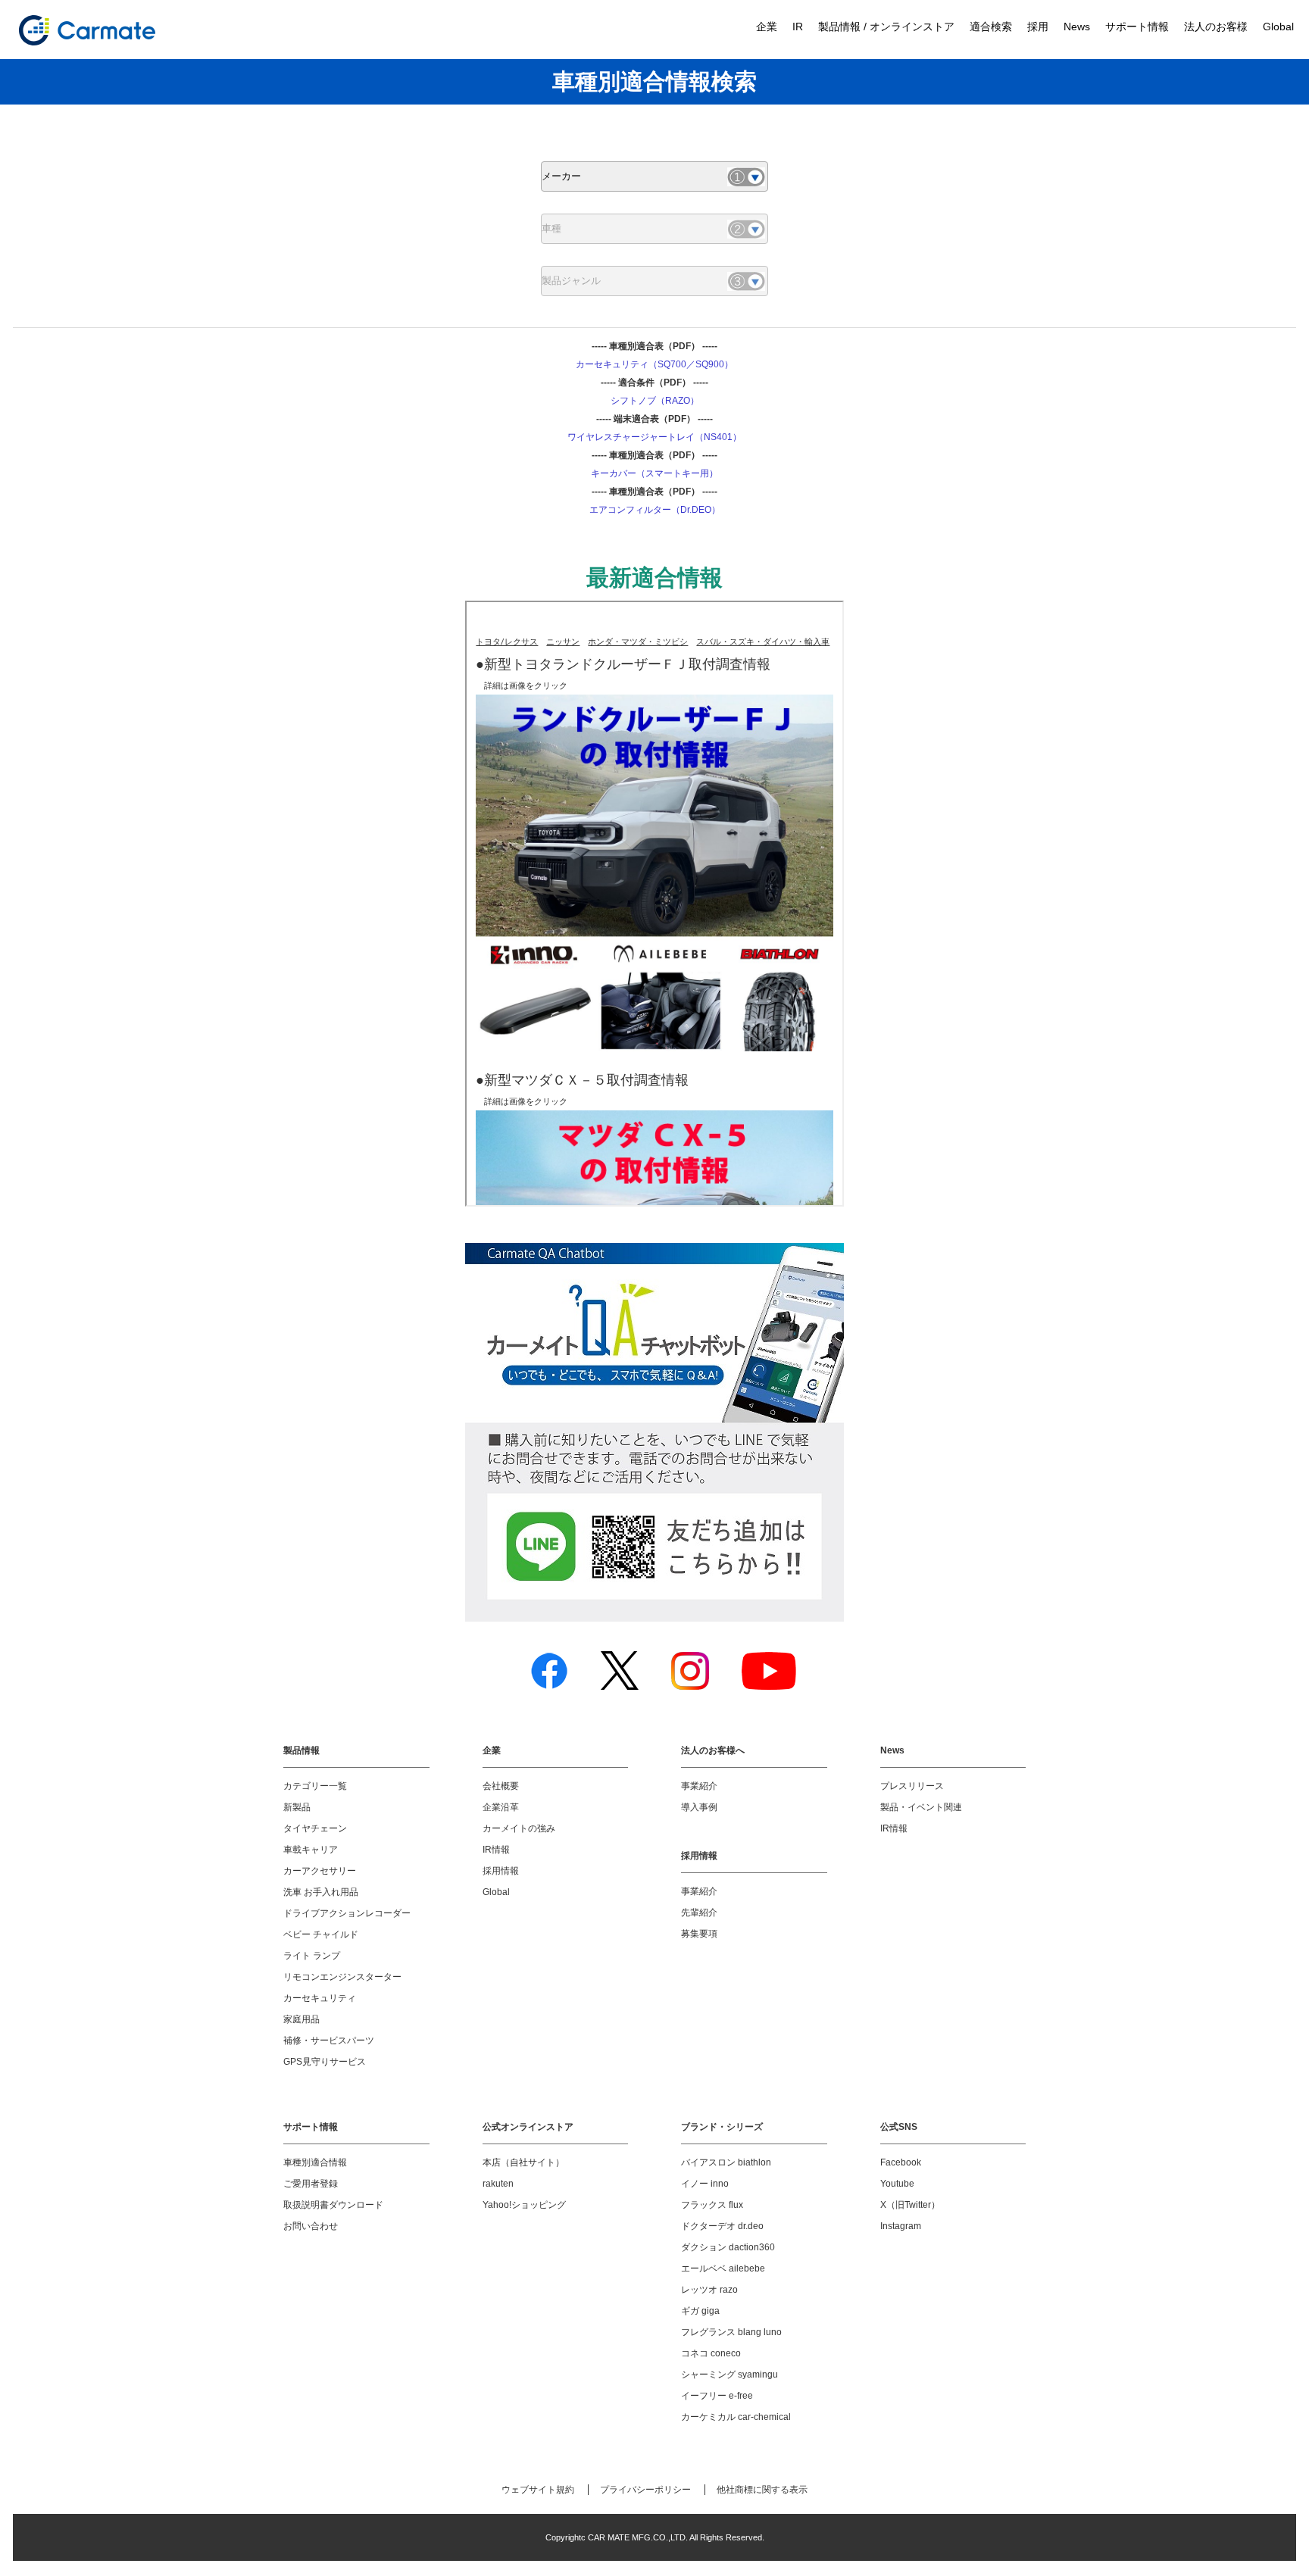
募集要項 (699, 1934)
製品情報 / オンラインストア (886, 27)
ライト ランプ (312, 1956)
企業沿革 (501, 1807)
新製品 (297, 1807)
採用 (1038, 27)
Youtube (897, 2184)
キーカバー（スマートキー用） (654, 473)
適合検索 (991, 27)
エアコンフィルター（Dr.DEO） (655, 510)
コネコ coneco (711, 2353)
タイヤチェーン (315, 1828)
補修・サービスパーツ (329, 2041)
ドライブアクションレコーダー (347, 1913)
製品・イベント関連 (921, 1807)
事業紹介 (699, 1786)
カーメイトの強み (519, 1828)
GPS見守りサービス (325, 2062)
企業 (767, 27)
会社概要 (501, 1786)
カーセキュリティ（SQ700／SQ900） (654, 364)
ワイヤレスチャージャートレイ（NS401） (654, 437)
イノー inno (705, 2184)
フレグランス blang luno (731, 2332)
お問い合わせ (311, 2226)
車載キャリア (311, 1850)
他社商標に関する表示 (762, 2490)
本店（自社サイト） (523, 2162)
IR (798, 27)
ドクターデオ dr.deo (722, 2226)
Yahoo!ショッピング (524, 2205)
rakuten (498, 2184)
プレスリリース (912, 1786)
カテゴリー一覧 (315, 1786)
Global (1278, 27)
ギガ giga (700, 2311)
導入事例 (699, 1807)
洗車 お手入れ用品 (321, 1892)
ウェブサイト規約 (538, 2490)
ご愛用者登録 (311, 2184)
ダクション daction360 (728, 2247)
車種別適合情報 (315, 2162)
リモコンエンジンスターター (342, 1977)
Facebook (901, 2162)
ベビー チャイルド (321, 1934)
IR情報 (496, 1850)
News (1077, 27)
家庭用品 (301, 2019)
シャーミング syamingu (729, 2375)
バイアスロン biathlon (726, 2162)
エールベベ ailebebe (723, 2268)
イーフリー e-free (717, 2396)
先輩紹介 (699, 1912)
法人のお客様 (1216, 27)
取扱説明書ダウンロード (333, 2205)
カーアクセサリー (320, 1871)
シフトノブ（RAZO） (655, 401)
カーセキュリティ (320, 1998)
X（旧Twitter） (910, 2205)
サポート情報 (1137, 27)
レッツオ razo (709, 2290)
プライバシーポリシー (645, 2490)
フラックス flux (712, 2205)
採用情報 (501, 1871)
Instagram (901, 2226)
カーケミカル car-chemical (736, 2417)
